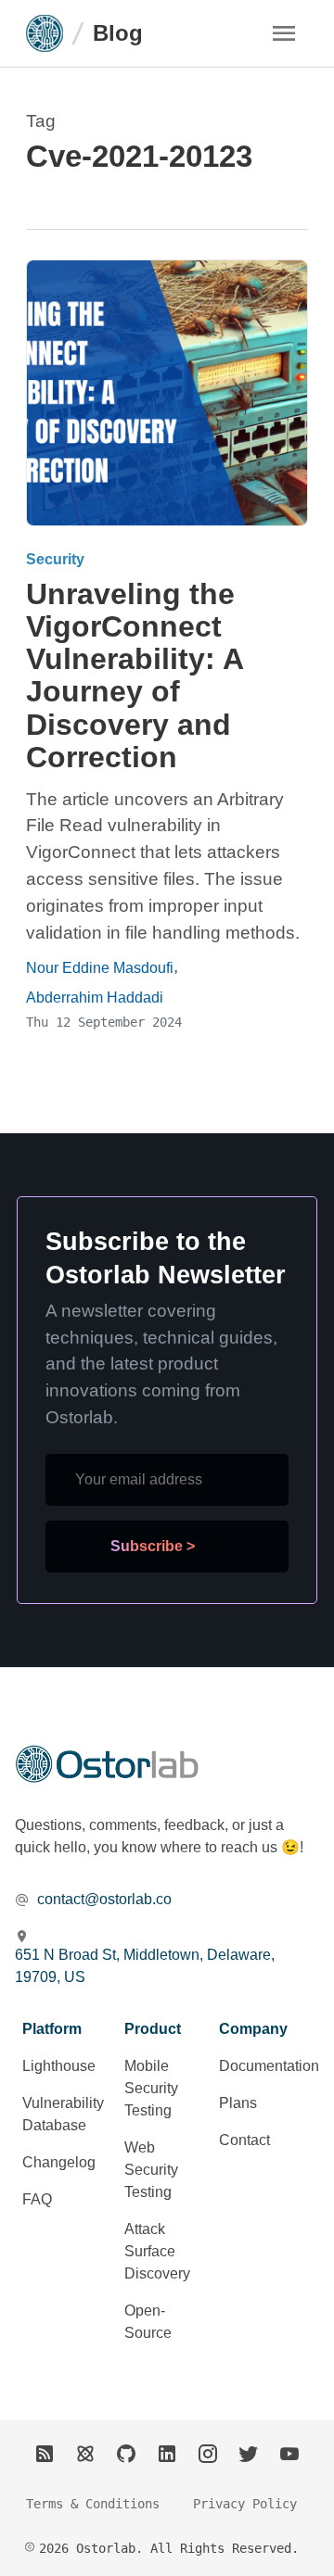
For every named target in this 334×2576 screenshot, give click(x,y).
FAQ (37, 2199)
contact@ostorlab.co (104, 1899)
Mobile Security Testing (151, 2088)
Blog (118, 33)
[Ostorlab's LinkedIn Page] (167, 2454)
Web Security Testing (151, 2170)
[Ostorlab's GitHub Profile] (126, 2454)
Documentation (269, 2066)
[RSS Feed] (45, 2454)
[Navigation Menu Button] (284, 33)
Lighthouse (59, 2066)
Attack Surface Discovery (157, 2251)
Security (55, 559)
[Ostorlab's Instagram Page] (208, 2454)
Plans (238, 2103)
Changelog (59, 2162)
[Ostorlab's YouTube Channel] (289, 2454)
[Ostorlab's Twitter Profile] (249, 2454)
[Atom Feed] (85, 2454)
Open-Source (148, 2322)
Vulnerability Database (63, 2114)
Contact (244, 2140)
